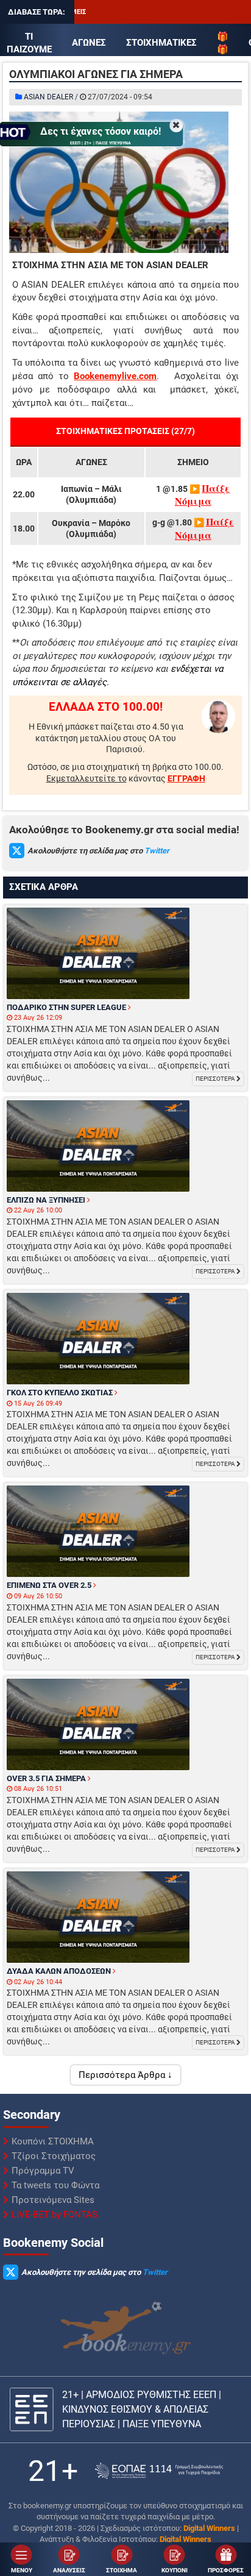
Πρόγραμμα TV (43, 2171)
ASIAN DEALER (48, 97)
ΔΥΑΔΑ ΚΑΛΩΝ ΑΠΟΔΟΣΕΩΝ (60, 1971)
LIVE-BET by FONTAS (55, 2215)
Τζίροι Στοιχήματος (54, 2156)
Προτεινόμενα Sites (53, 2200)
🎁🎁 (223, 43)
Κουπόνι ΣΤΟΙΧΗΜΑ (53, 2141)
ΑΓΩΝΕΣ (89, 43)
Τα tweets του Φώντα (55, 2185)
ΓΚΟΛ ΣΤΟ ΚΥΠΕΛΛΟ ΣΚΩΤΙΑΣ (61, 1393)
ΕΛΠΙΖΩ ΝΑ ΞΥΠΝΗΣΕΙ (47, 1200)
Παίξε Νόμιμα (203, 495)
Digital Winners (209, 2528)
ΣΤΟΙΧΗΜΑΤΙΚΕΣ (161, 43)
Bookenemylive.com (115, 376)
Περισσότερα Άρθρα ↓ (125, 2075)
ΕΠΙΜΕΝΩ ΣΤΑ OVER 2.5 (50, 1585)
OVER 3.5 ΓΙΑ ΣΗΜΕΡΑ (47, 1778)
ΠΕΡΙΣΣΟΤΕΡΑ (216, 1079)
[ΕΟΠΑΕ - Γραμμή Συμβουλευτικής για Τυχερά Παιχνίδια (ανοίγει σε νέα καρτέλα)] (159, 2471)
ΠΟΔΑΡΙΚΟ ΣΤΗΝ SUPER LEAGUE (67, 1007)
